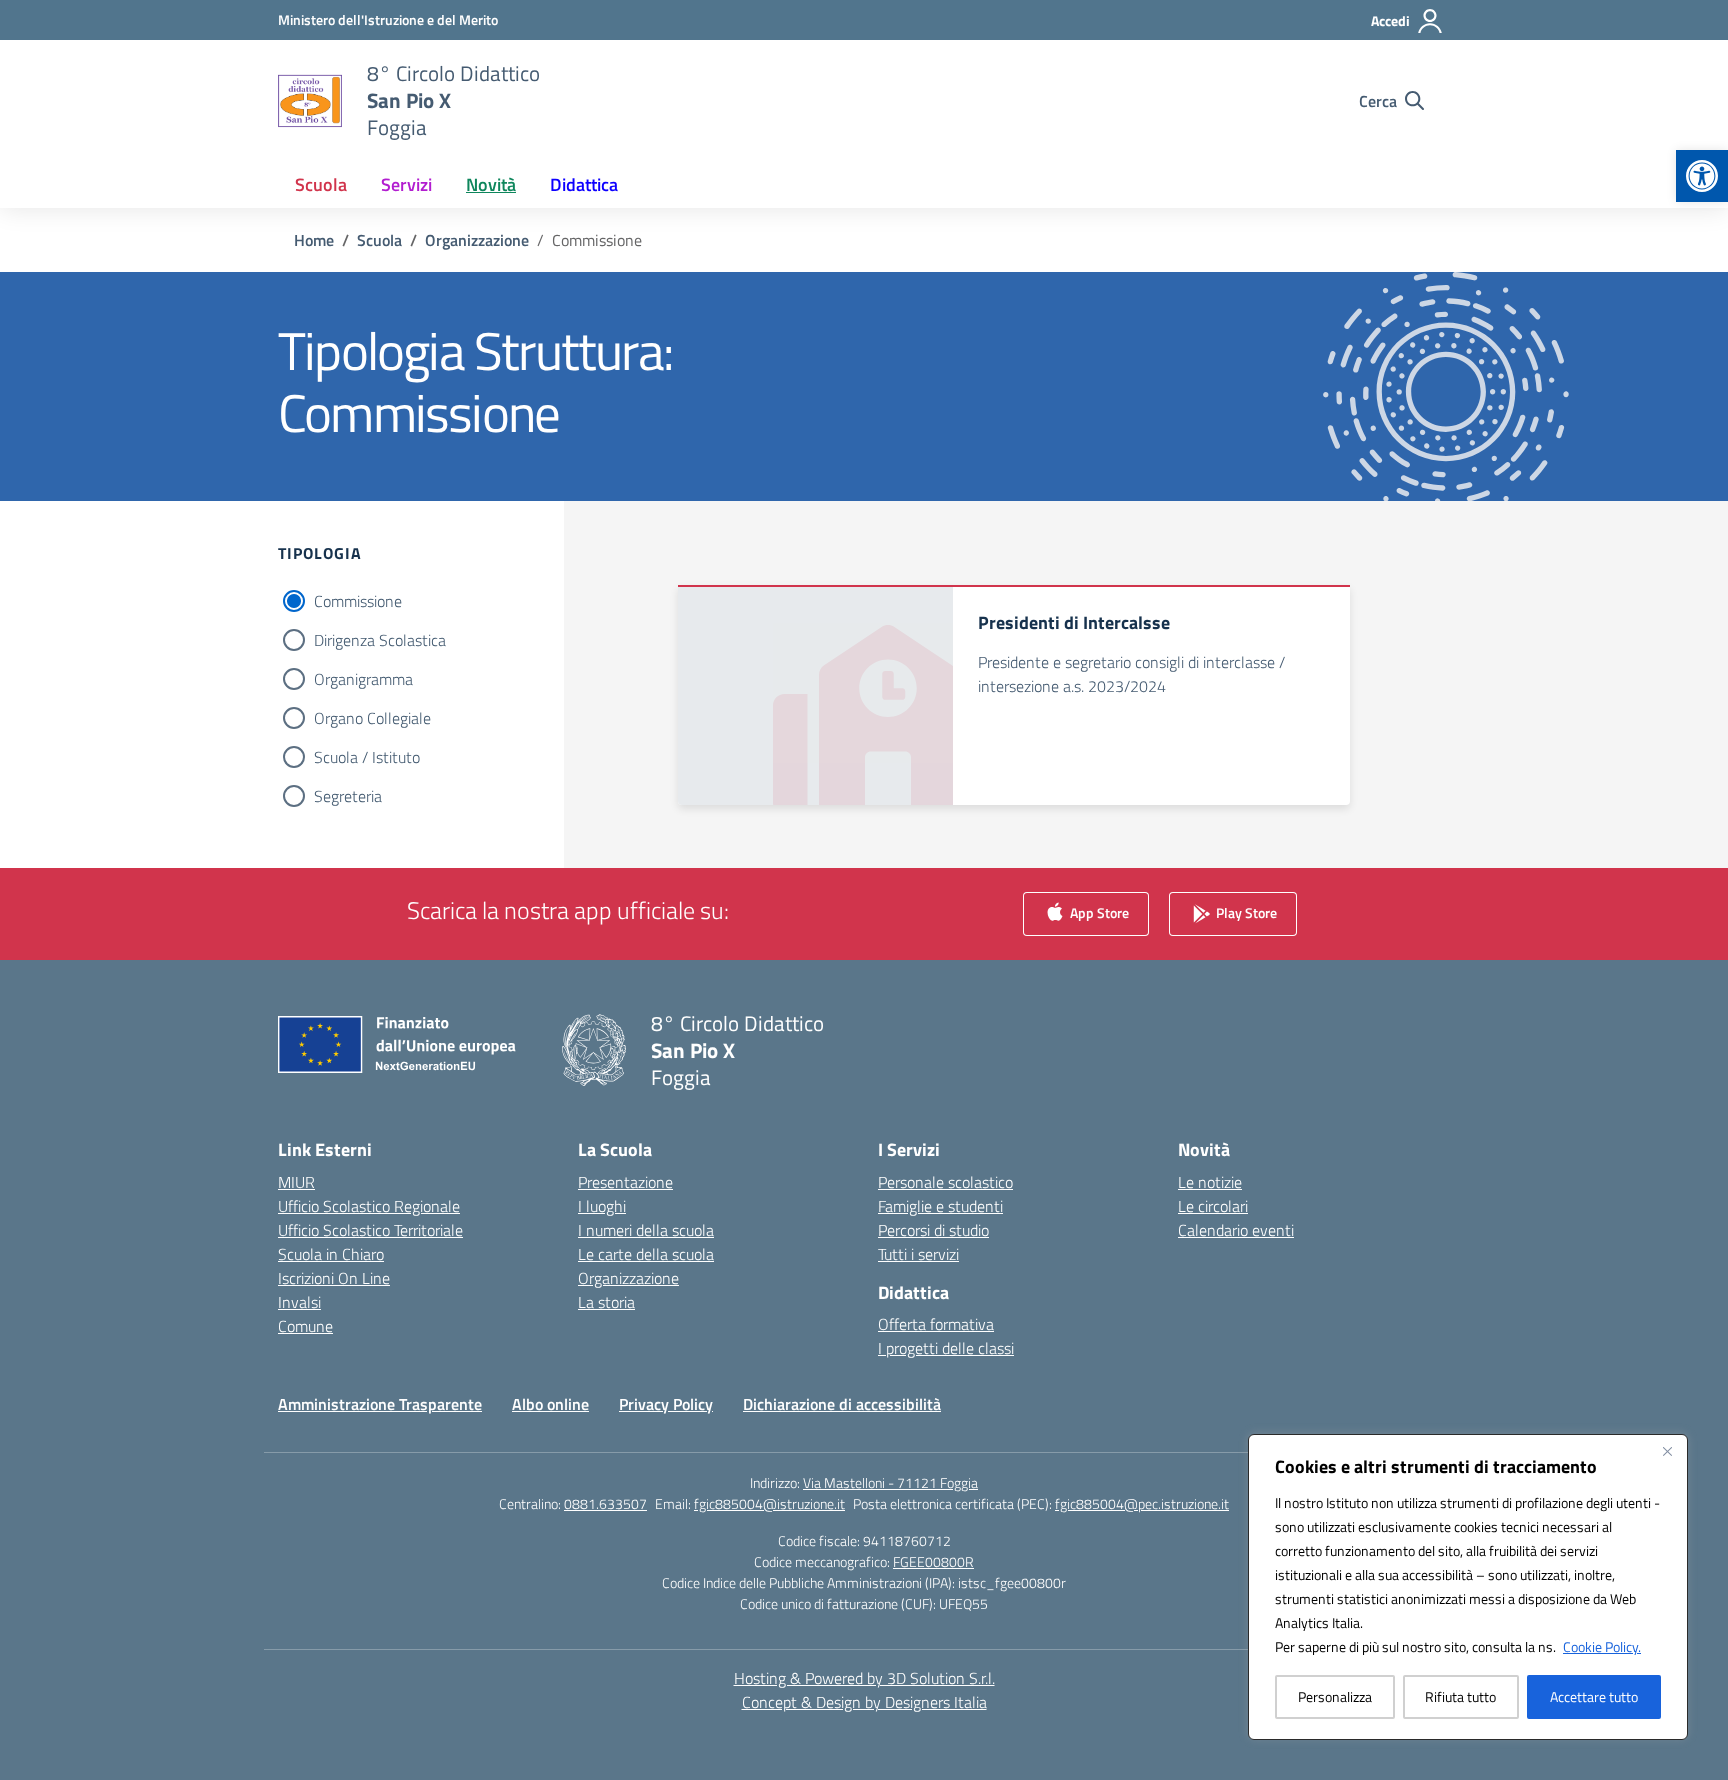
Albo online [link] (550, 1404)
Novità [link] (491, 184)
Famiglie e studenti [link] (940, 1206)
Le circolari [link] (1213, 1206)
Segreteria (348, 796)
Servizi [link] (406, 184)
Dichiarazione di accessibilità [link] (842, 1404)
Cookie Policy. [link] (1602, 1646)
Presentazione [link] (625, 1182)
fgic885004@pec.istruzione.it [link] (1142, 1503)
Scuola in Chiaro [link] (331, 1254)
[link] (1702, 176)
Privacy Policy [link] (666, 1404)
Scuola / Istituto (367, 757)
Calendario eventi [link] (1236, 1230)
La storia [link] (606, 1302)
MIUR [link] (296, 1182)
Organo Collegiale (372, 718)
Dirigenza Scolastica (380, 640)
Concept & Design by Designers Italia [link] (864, 1702)
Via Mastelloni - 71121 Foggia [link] (890, 1482)
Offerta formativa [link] (936, 1324)
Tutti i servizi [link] (918, 1254)
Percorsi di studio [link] (933, 1230)
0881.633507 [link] (605, 1503)
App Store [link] (1098, 911)
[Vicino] (1667, 1451)
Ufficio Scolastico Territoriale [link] (370, 1230)
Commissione (358, 601)
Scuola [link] (321, 184)
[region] (1468, 1587)
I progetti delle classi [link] (946, 1348)
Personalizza (1335, 1696)
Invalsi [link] (299, 1302)
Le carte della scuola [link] (646, 1254)
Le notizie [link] (1210, 1182)
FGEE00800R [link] (933, 1561)
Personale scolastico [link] (945, 1182)
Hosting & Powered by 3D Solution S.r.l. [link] (864, 1678)
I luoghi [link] (602, 1206)
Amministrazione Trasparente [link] (380, 1404)
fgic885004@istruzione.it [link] (769, 1503)
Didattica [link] (584, 184)
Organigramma (363, 679)
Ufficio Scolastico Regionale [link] (369, 1206)
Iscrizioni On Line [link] (334, 1278)
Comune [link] (305, 1326)
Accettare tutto (1594, 1696)
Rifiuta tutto (1460, 1696)
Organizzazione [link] (628, 1278)
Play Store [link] (1245, 911)
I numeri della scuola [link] (646, 1230)
